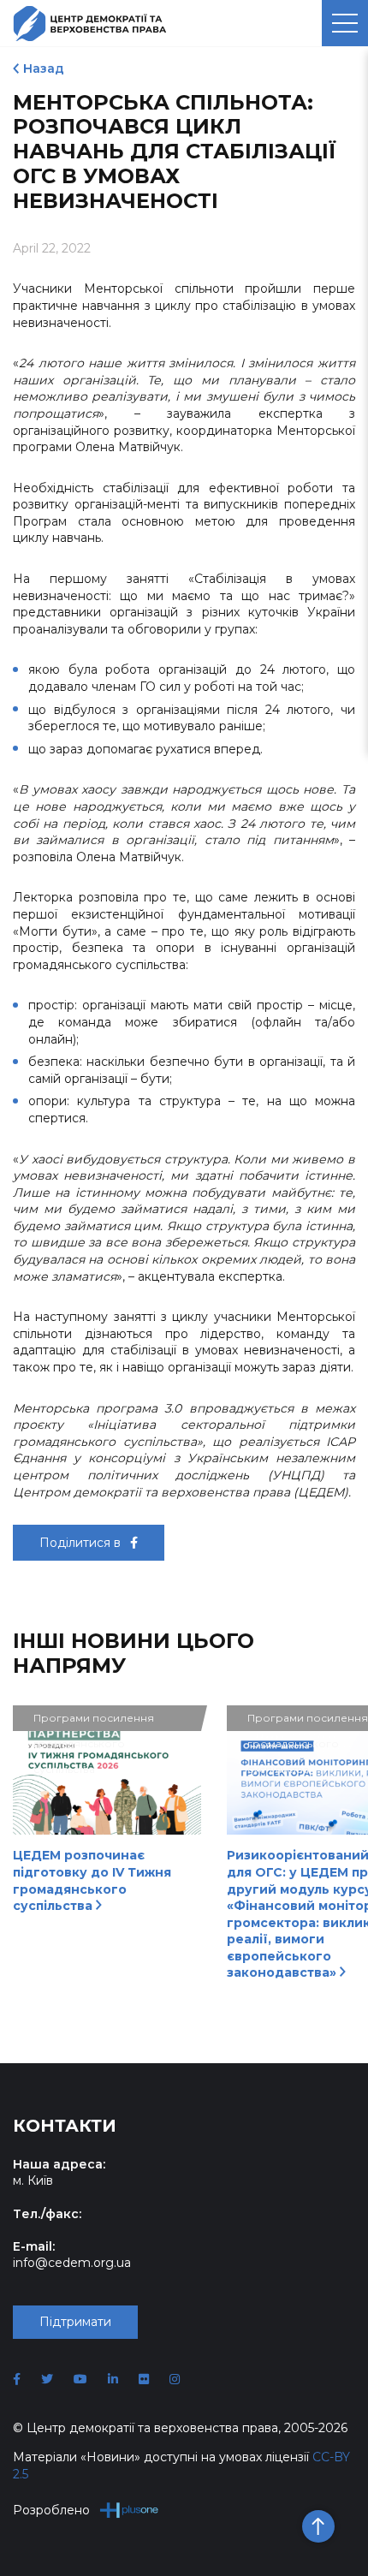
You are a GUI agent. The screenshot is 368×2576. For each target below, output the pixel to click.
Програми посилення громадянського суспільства (94, 1721)
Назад (44, 68)
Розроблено (51, 2510)
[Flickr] (144, 2379)
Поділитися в (82, 1543)
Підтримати (75, 2322)
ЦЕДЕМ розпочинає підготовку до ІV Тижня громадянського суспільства (92, 1880)
